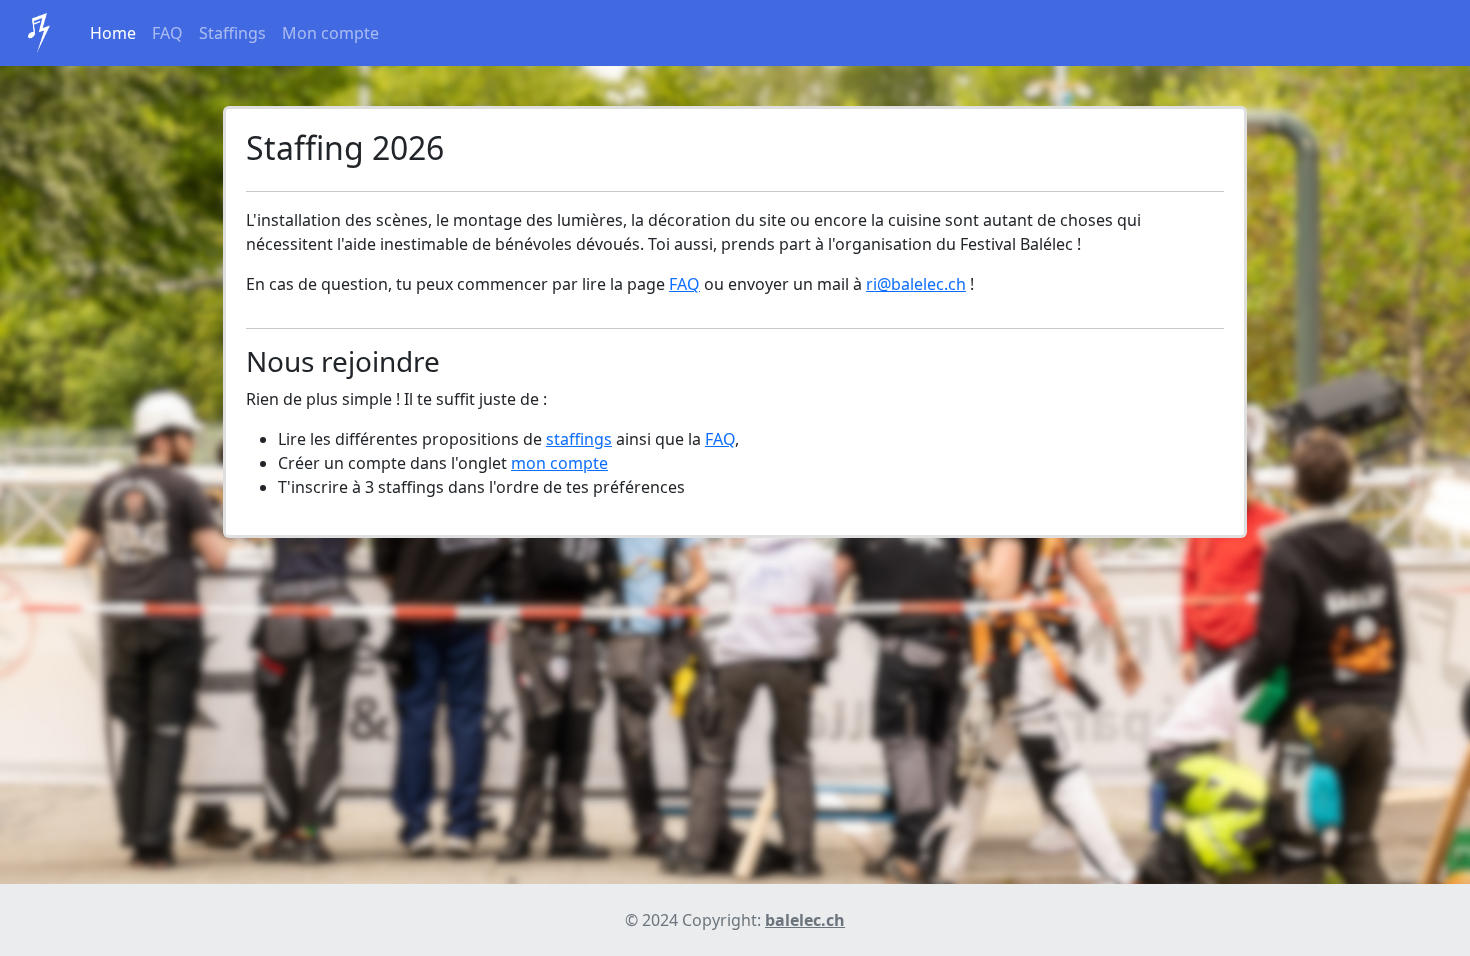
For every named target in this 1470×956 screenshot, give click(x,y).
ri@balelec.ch (916, 284)
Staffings (232, 33)
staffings (579, 439)
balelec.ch (805, 920)
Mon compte (330, 33)
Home (113, 33)
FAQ (167, 33)
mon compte (559, 463)
